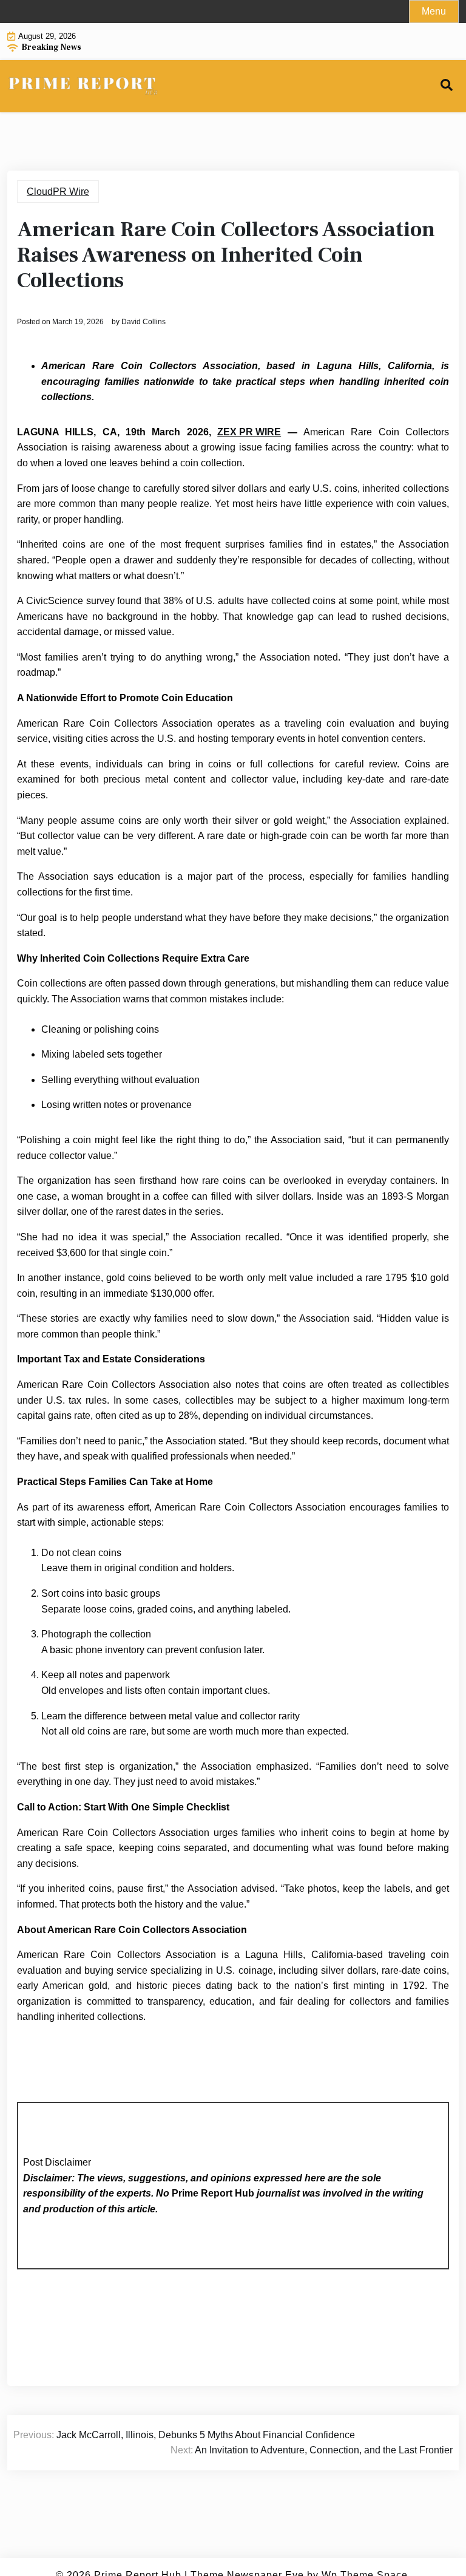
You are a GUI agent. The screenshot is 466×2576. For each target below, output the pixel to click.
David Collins (144, 322)
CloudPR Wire (58, 192)
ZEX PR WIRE (249, 432)
